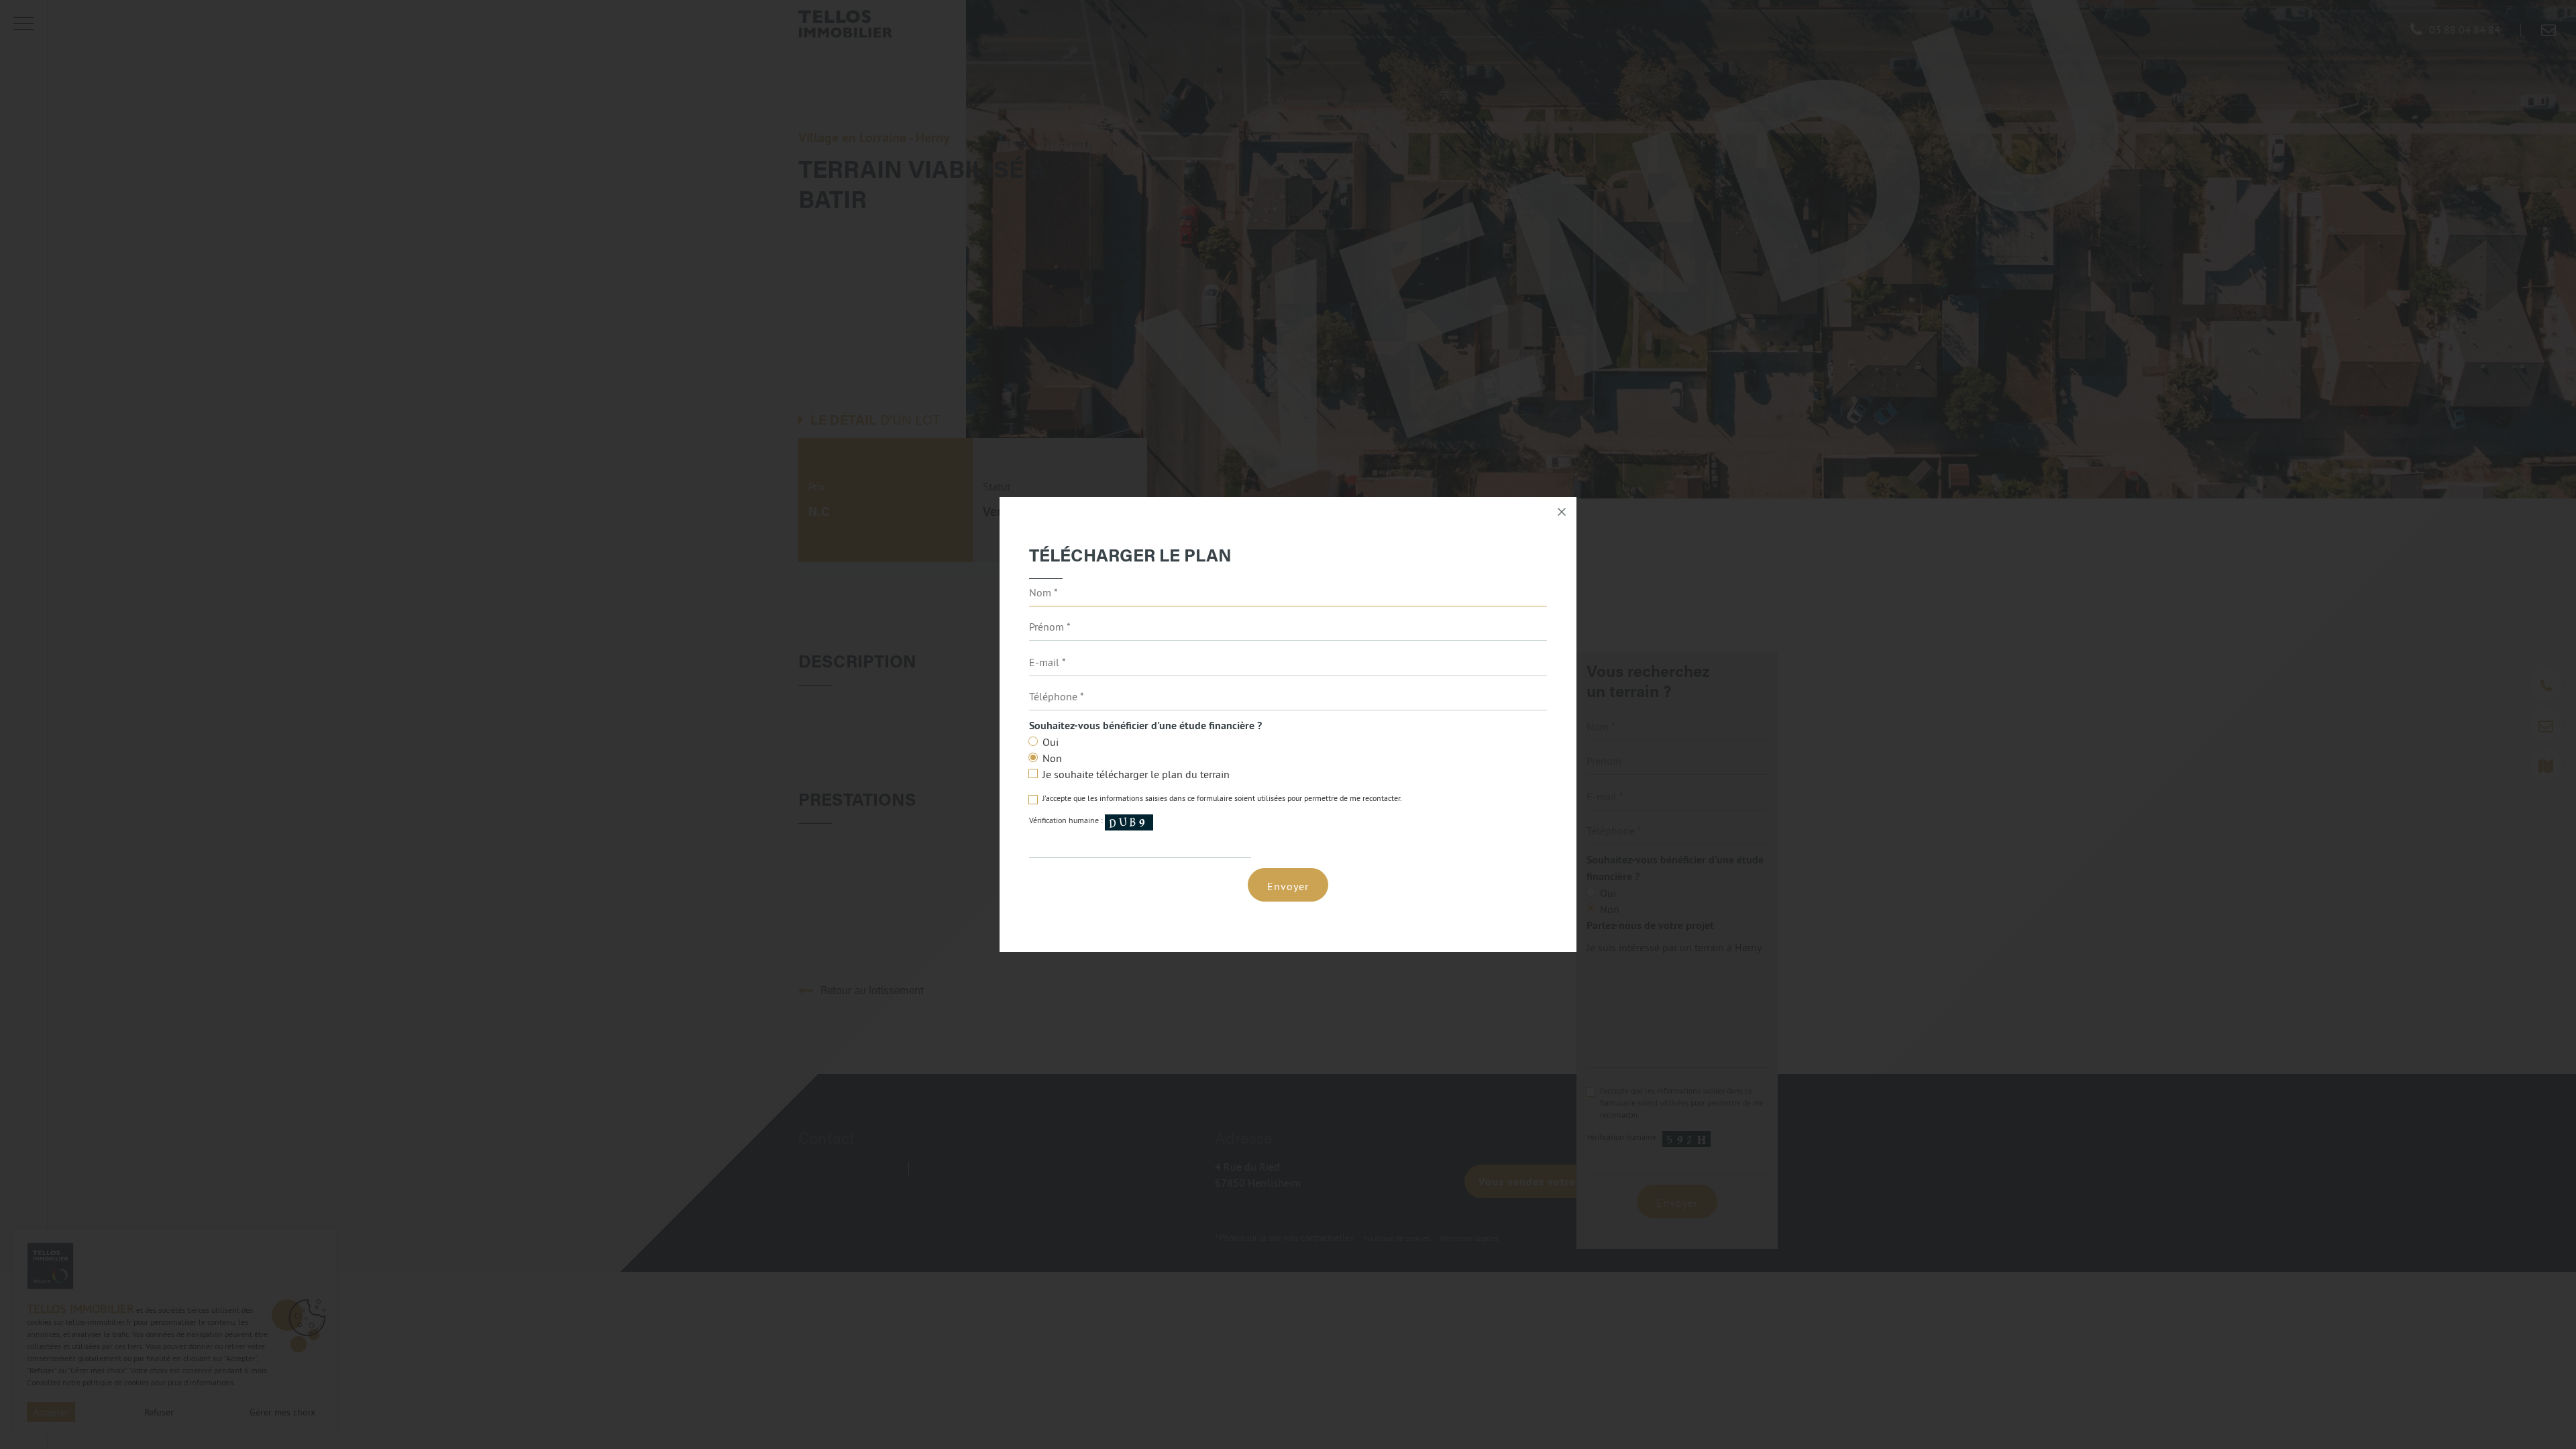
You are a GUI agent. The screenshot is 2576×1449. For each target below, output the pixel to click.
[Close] (1562, 512)
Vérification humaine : (1067, 821)
